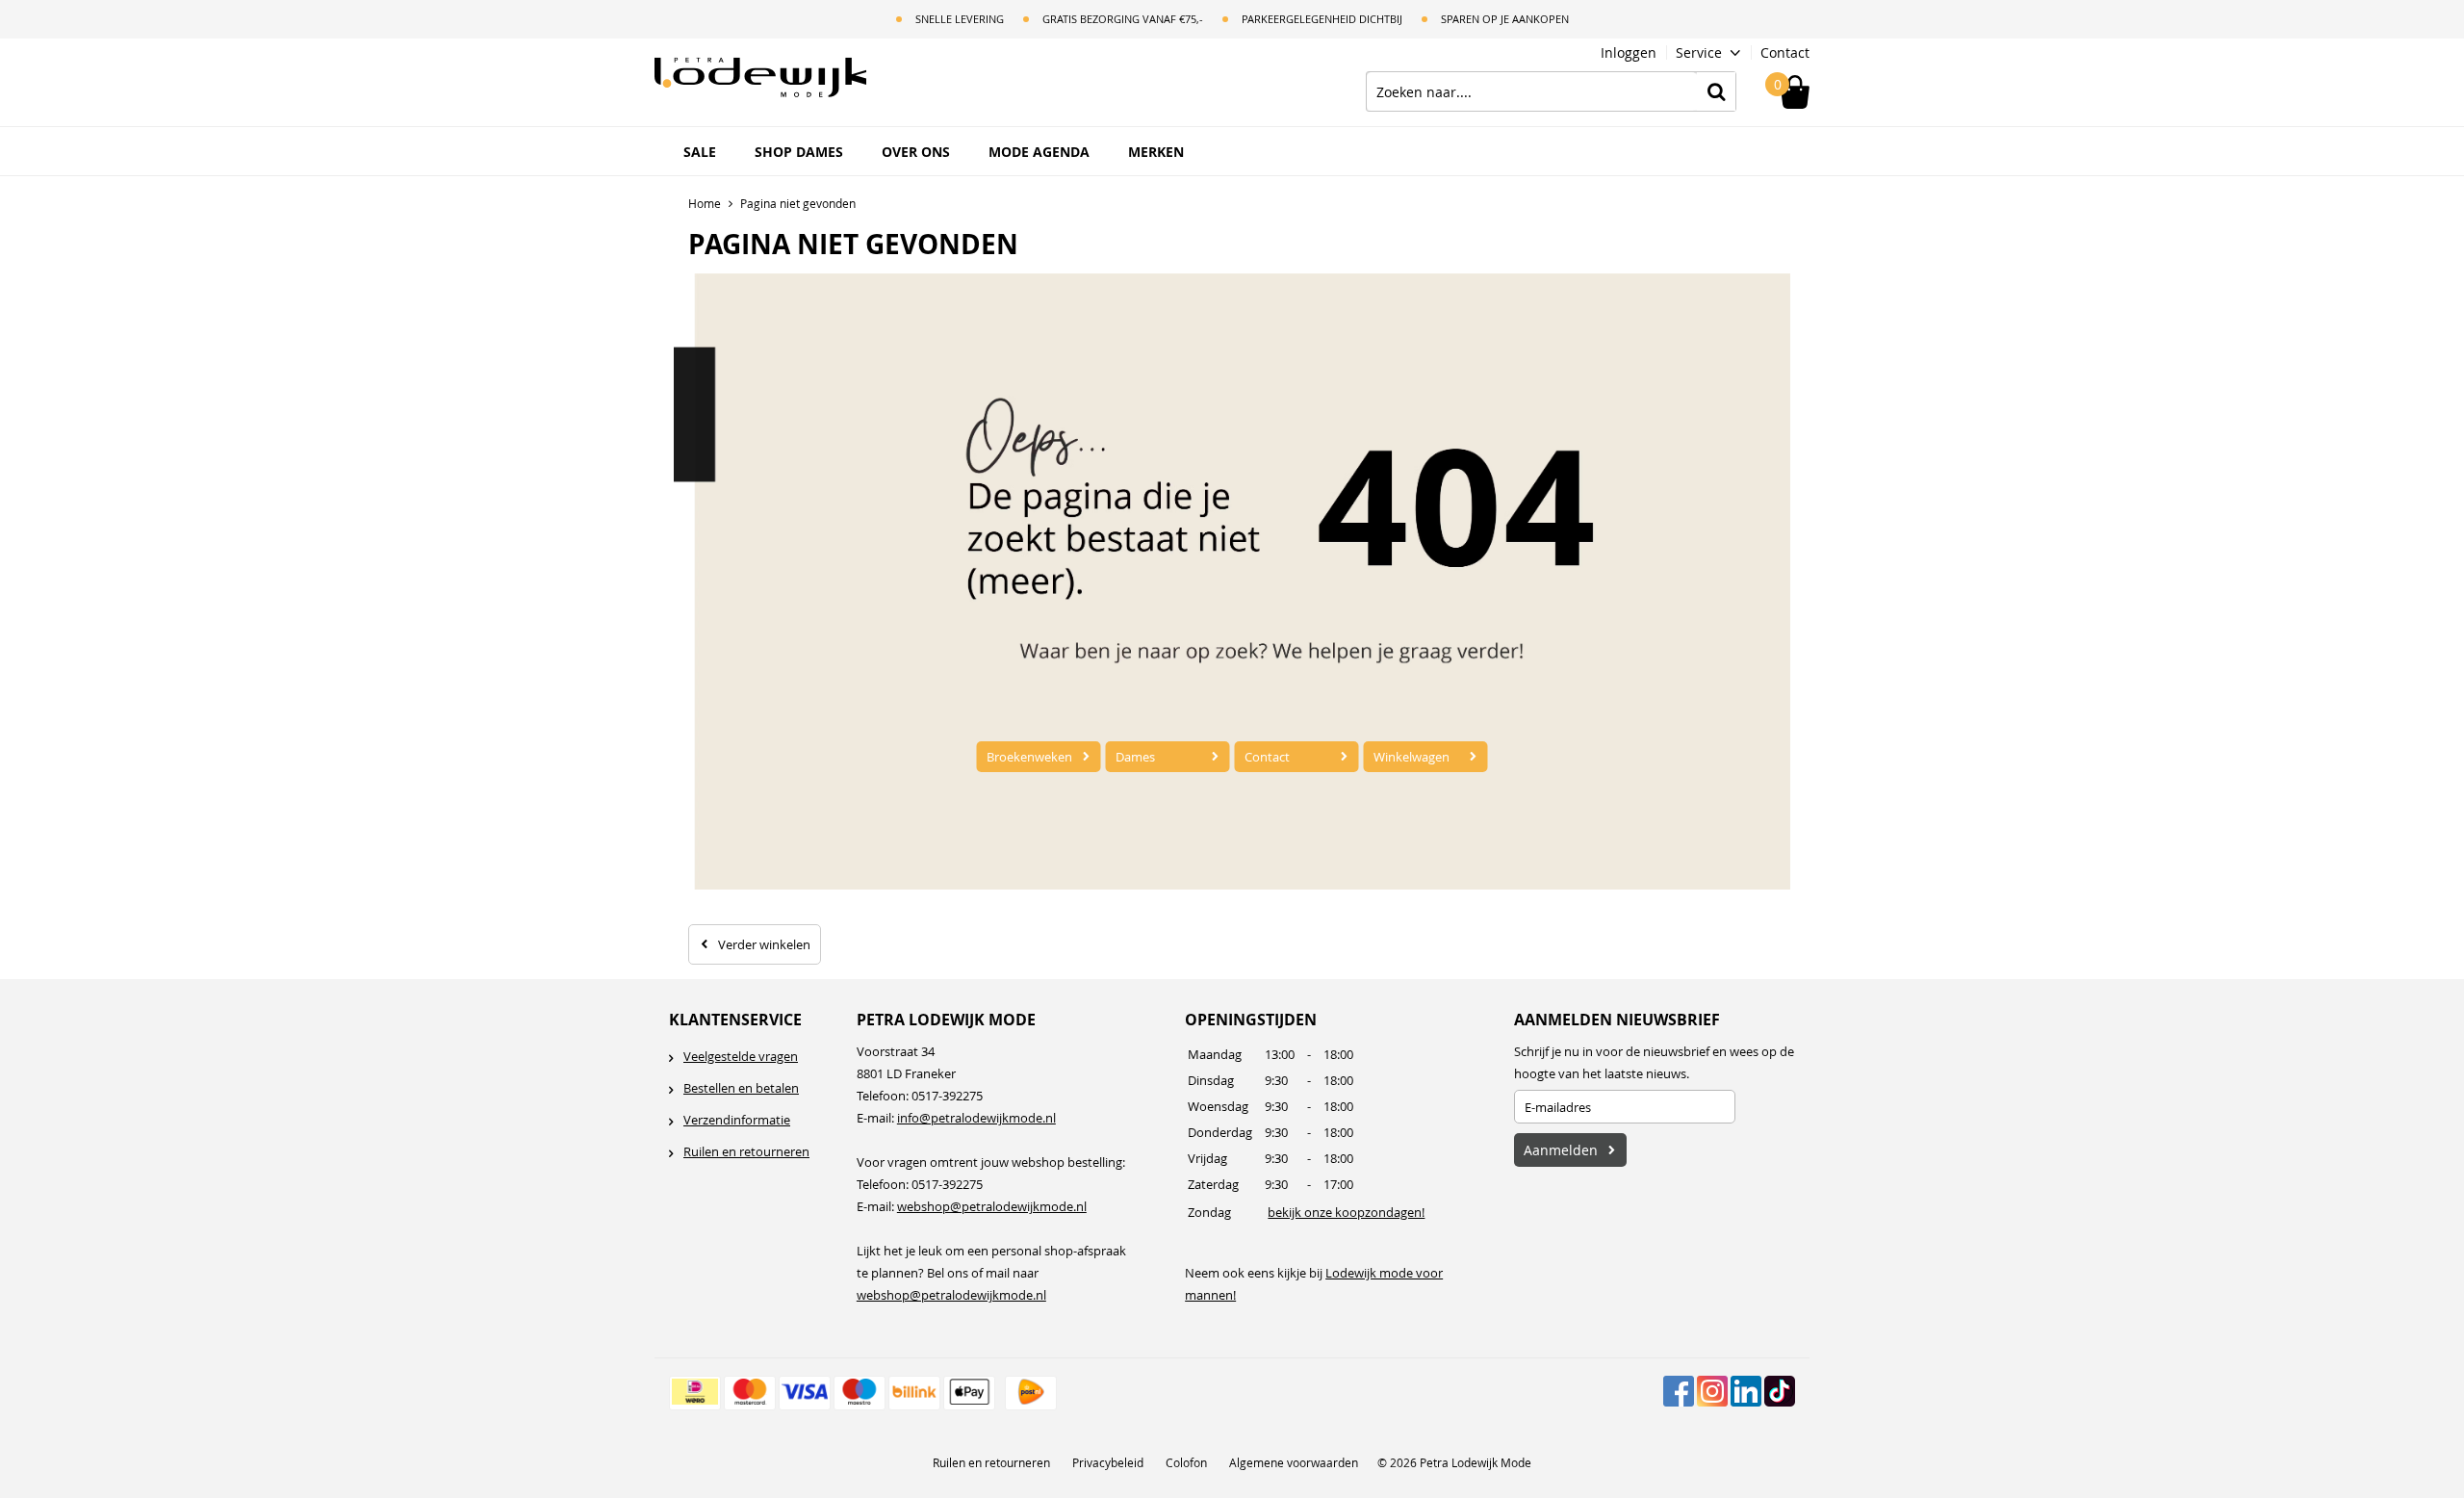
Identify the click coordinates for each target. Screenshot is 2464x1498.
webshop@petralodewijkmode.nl (992, 1206)
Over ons (916, 152)
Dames (1135, 757)
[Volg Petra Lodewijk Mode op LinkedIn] (1746, 1391)
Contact (1785, 52)
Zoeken (1716, 91)
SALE (700, 152)
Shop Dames (799, 152)
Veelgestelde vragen (741, 1056)
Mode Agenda (1039, 152)
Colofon (1186, 1462)
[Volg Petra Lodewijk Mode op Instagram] (1712, 1391)
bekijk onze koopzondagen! (1346, 1212)
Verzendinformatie (737, 1120)
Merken (1156, 152)
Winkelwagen (1412, 757)
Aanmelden (1561, 1150)
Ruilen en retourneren (746, 1151)
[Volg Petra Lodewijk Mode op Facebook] (1679, 1391)
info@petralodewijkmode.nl (976, 1118)
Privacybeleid (1108, 1462)
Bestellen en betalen (741, 1088)
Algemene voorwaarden (1294, 1462)
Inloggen (1629, 52)
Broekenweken (1029, 757)
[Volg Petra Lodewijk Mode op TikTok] (1780, 1391)
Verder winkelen (764, 944)
